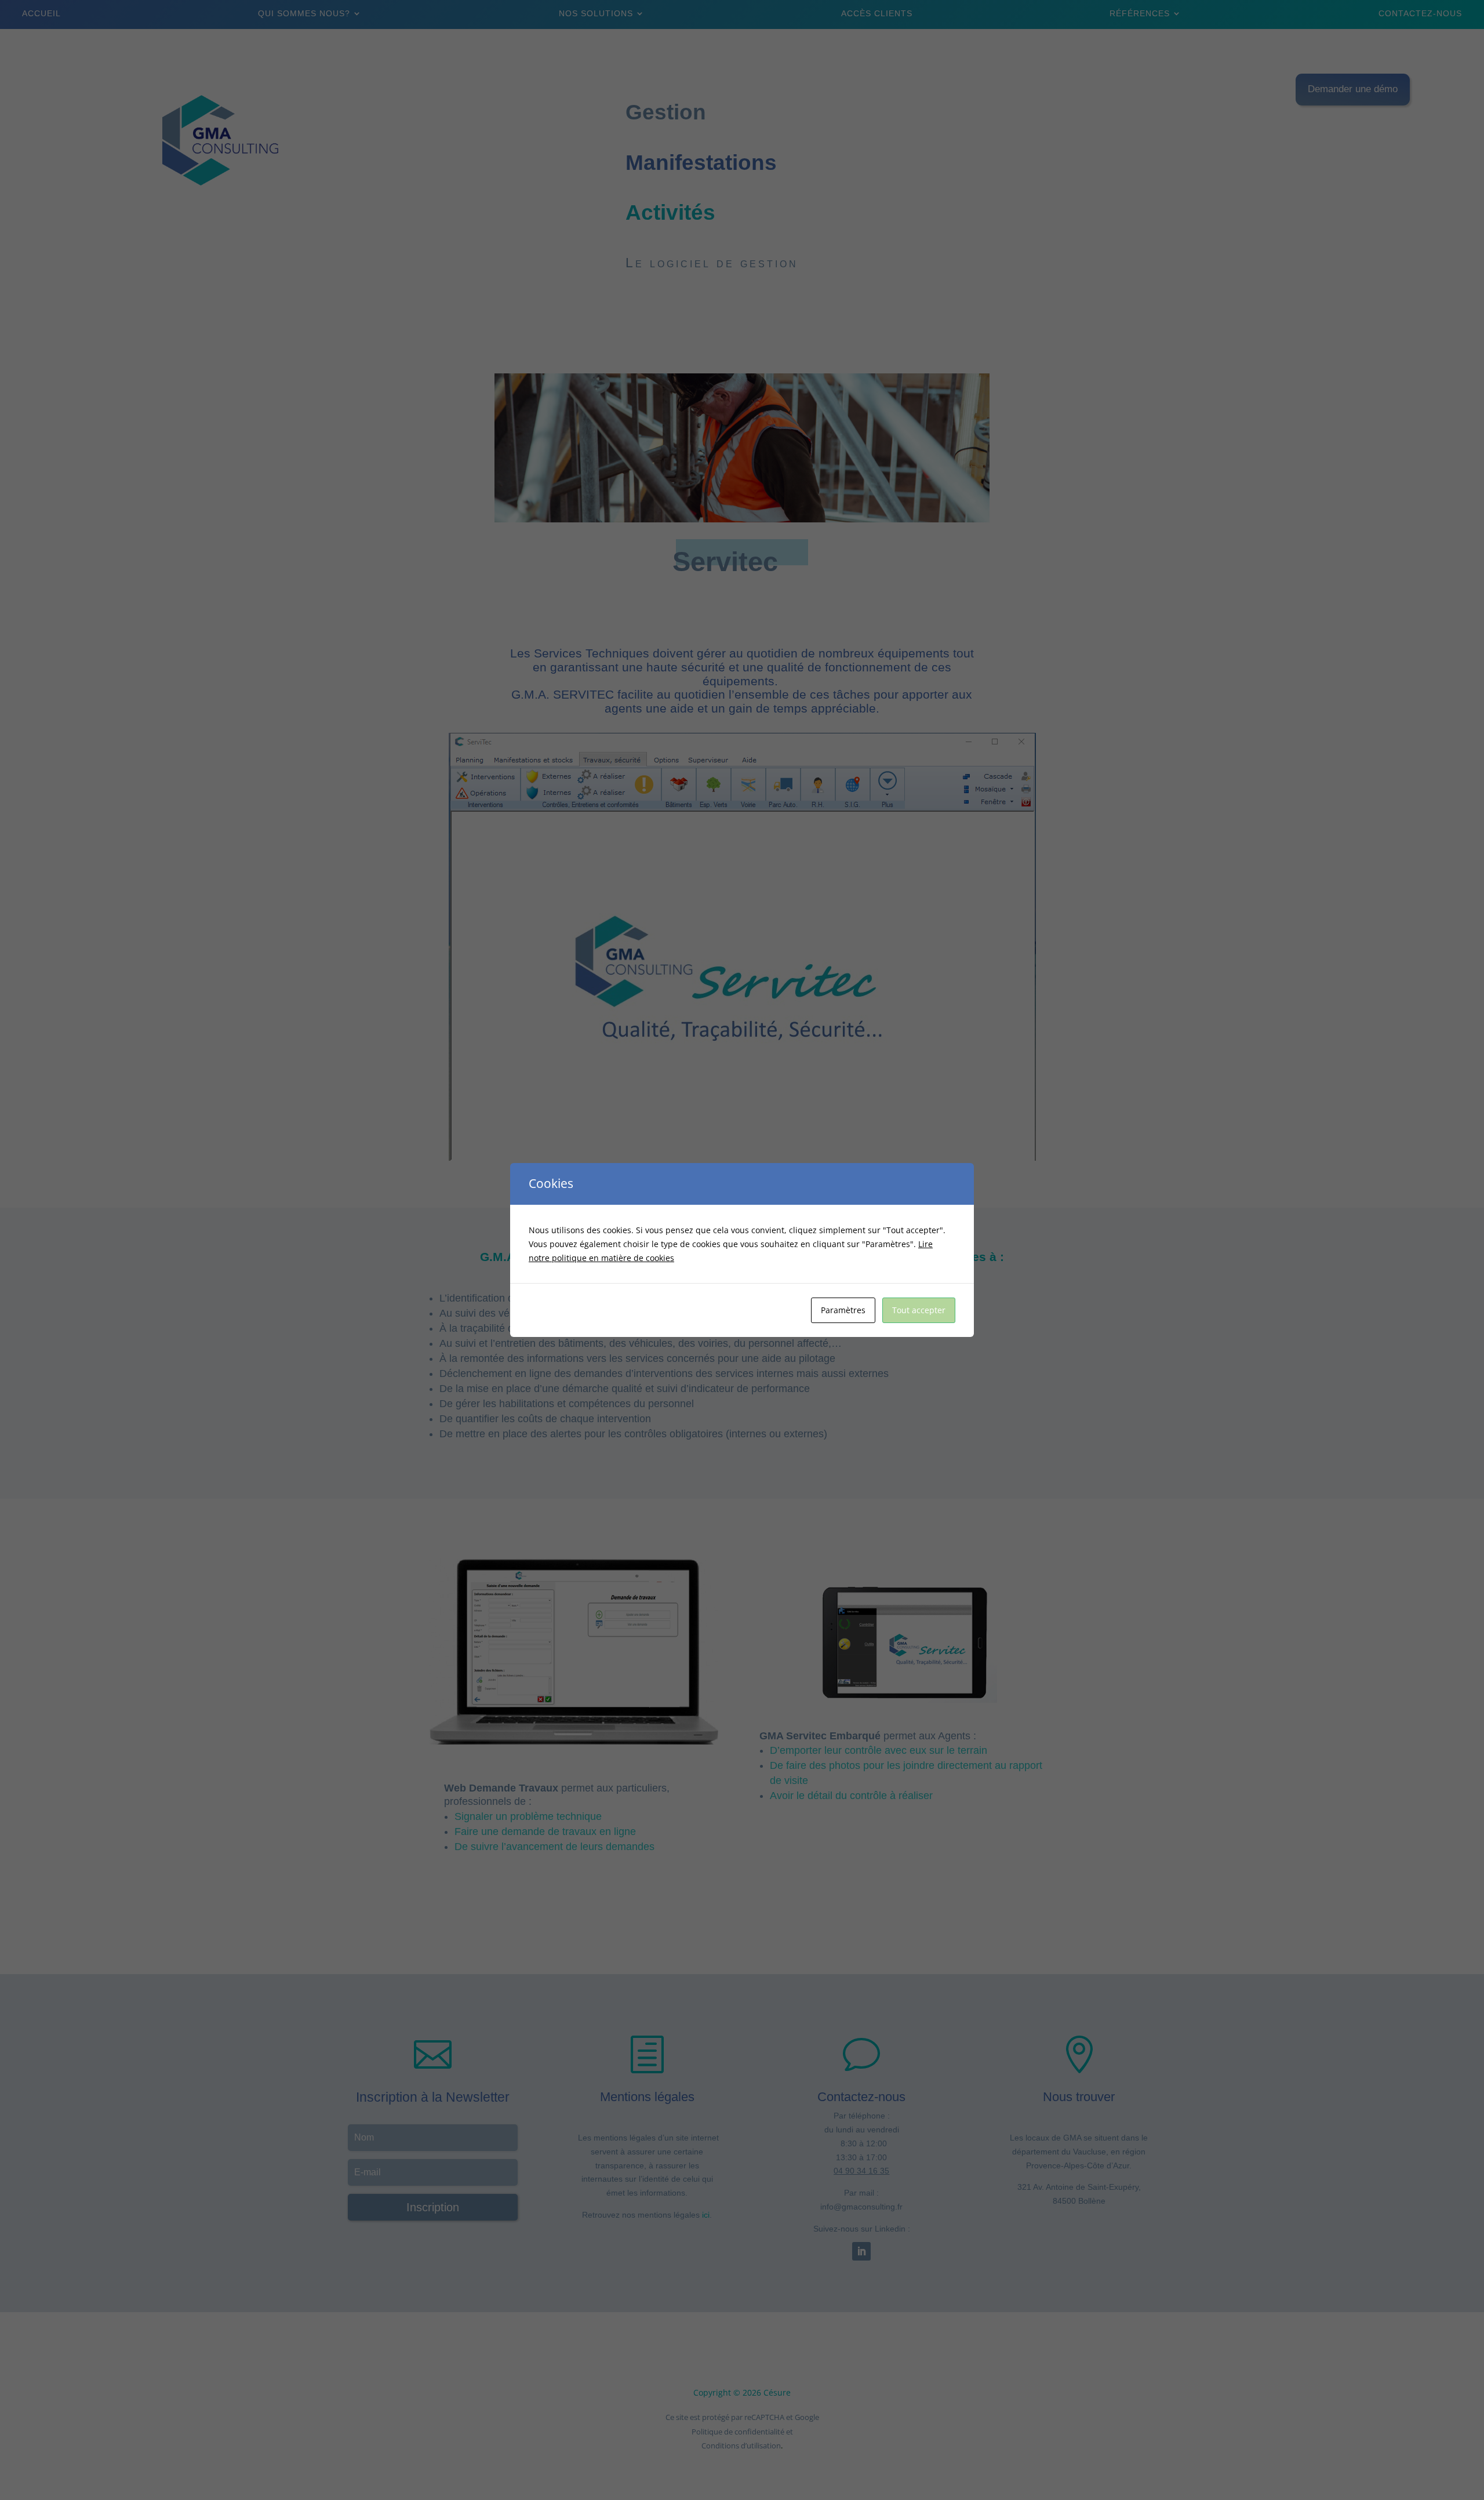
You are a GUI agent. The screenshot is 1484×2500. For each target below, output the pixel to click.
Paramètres (843, 1310)
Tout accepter (919, 1310)
